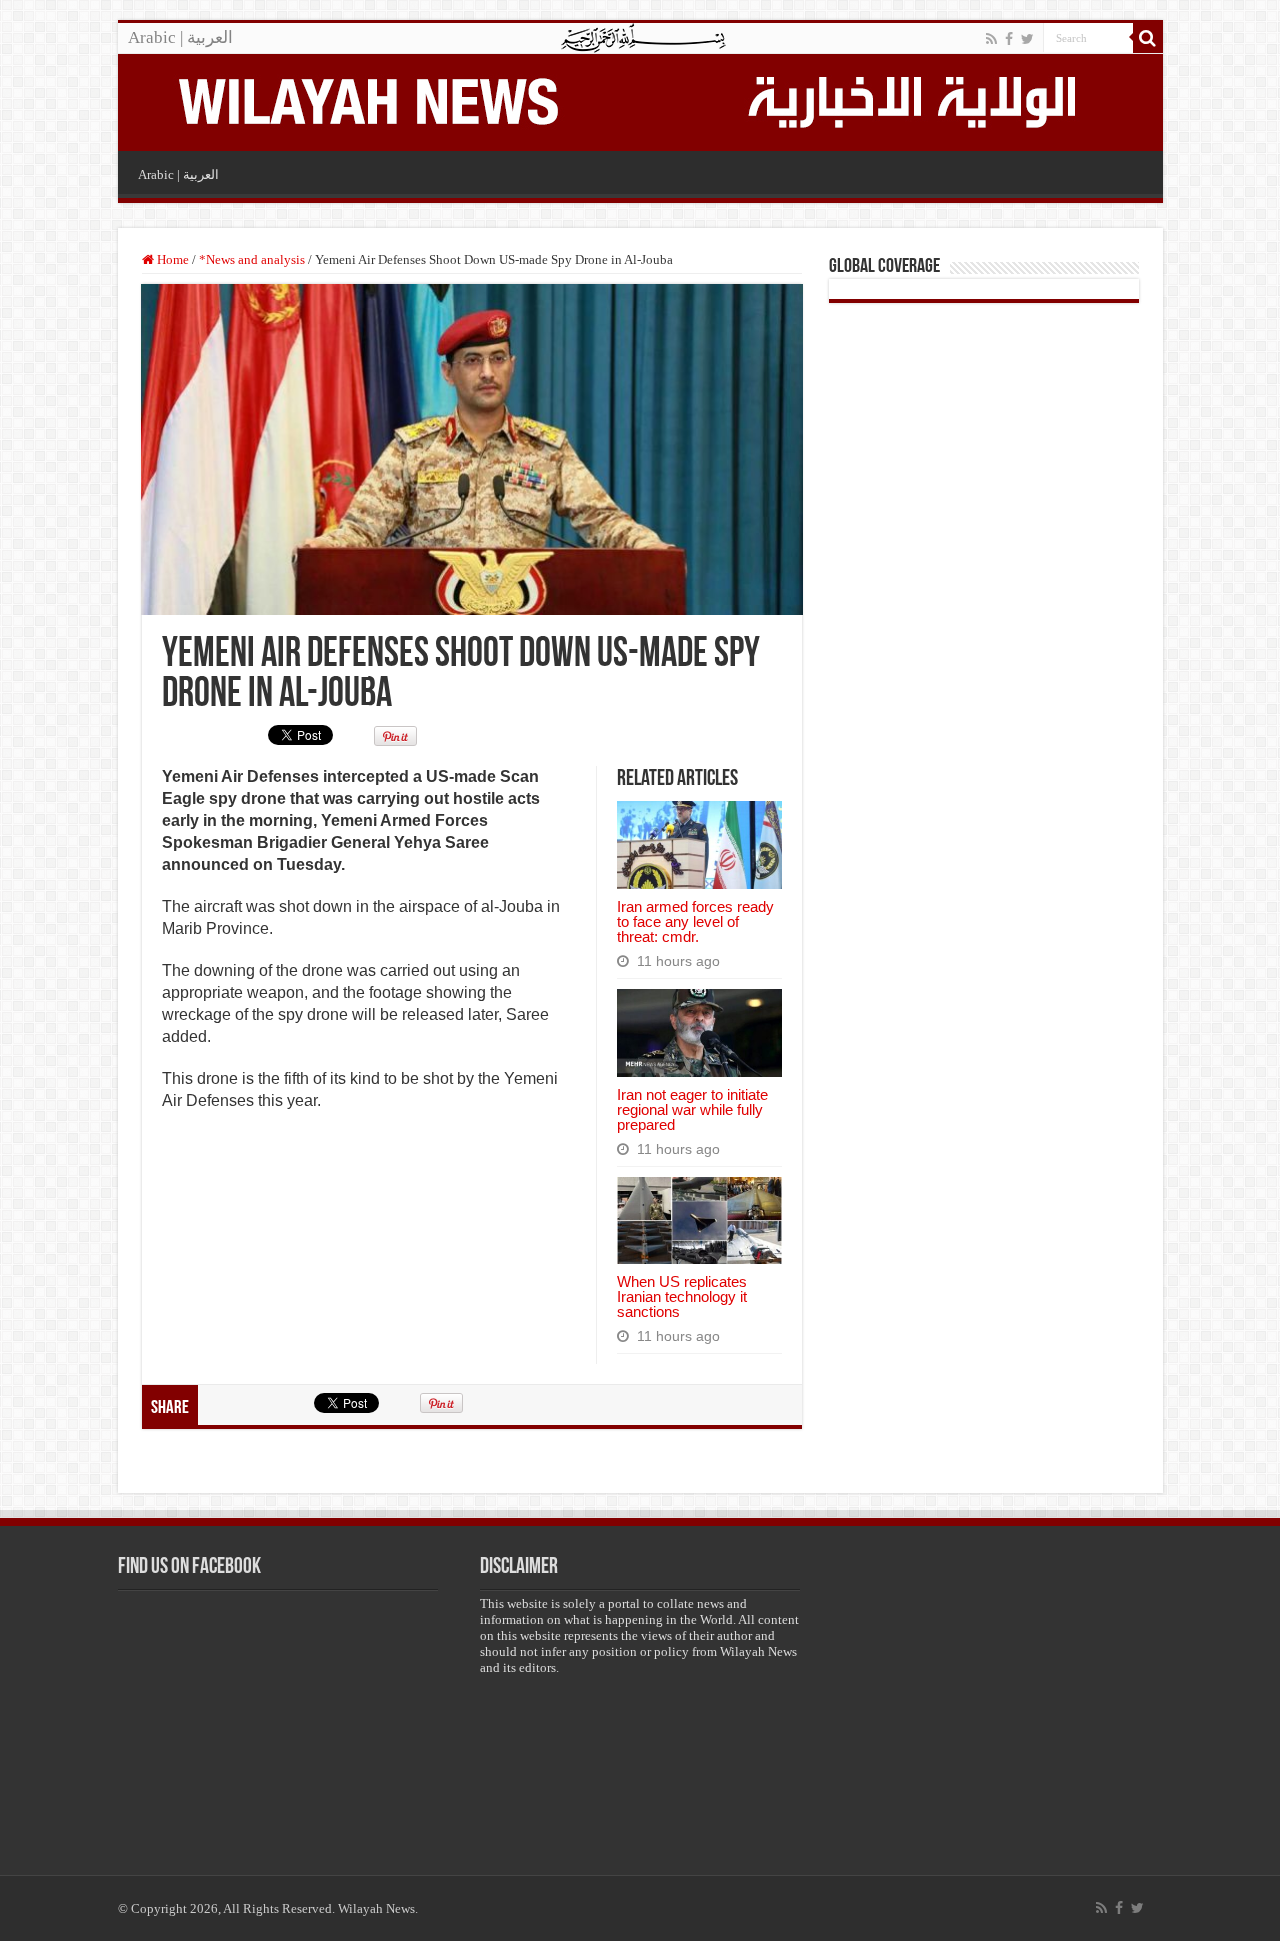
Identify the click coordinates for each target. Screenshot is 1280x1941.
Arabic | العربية (180, 37)
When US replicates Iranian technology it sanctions (682, 1296)
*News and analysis (252, 259)
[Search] (1148, 38)
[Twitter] (1027, 39)
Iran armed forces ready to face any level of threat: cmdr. (695, 921)
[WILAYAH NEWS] (367, 99)
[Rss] (991, 39)
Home (171, 259)
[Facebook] (1009, 39)
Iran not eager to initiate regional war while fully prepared (692, 1109)
